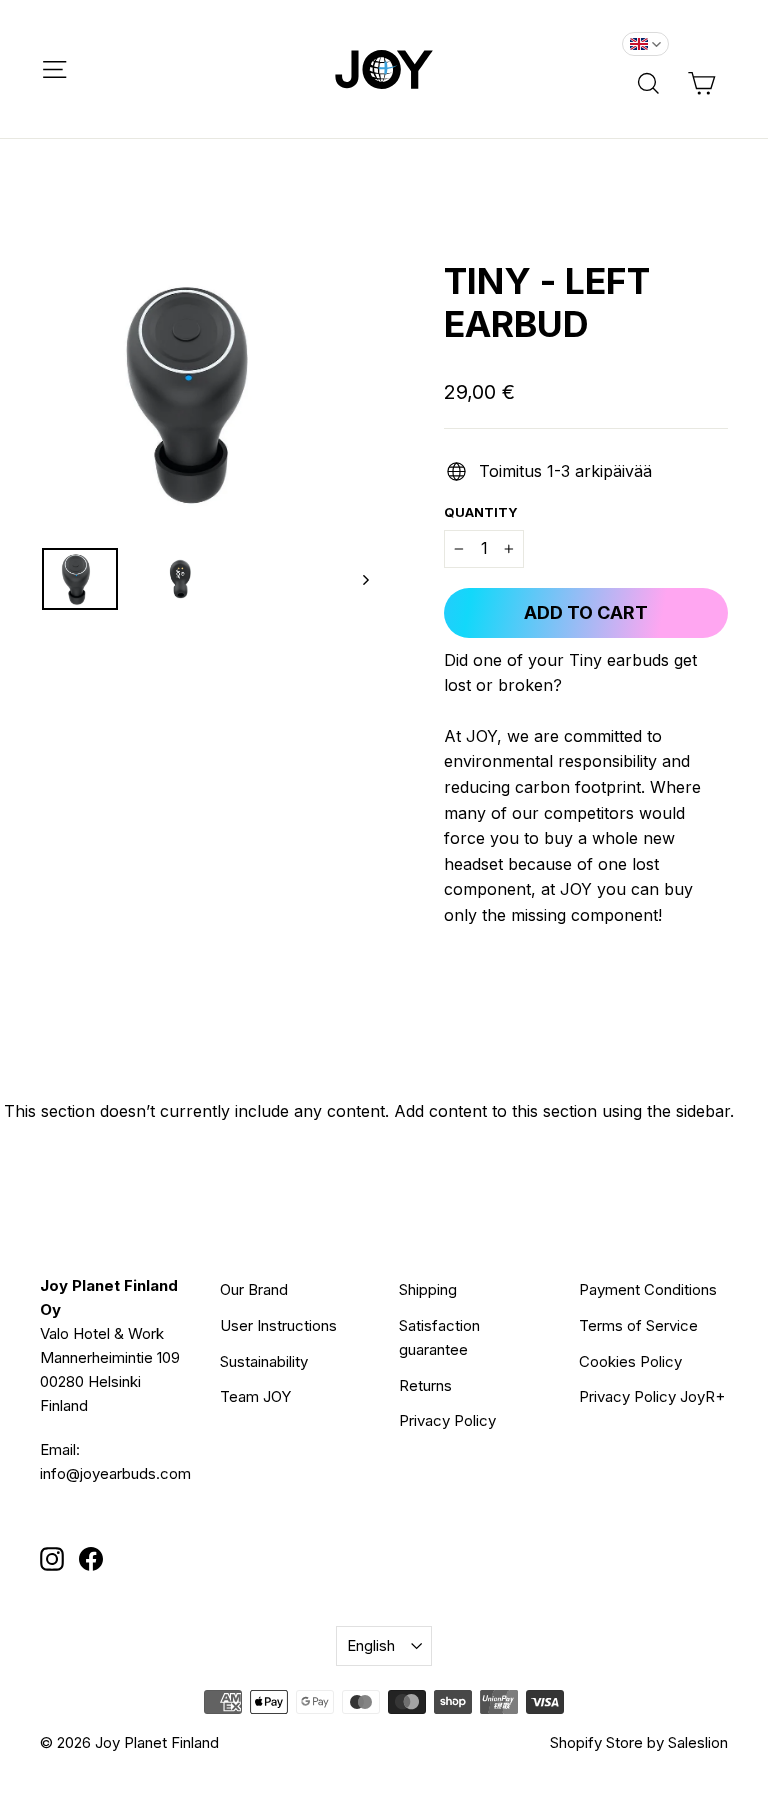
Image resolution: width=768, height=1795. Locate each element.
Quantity (481, 512)
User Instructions (278, 1325)
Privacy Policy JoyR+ (652, 1396)
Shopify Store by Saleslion (639, 1742)
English (371, 1645)
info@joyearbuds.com (115, 1473)
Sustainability (264, 1361)
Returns (425, 1385)
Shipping (428, 1289)
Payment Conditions (648, 1289)
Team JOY (255, 1396)
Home (58, 209)
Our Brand (254, 1289)
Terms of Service (638, 1325)
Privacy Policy (447, 1420)
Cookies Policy (630, 1361)
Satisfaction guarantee (439, 1337)
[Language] (645, 44)
